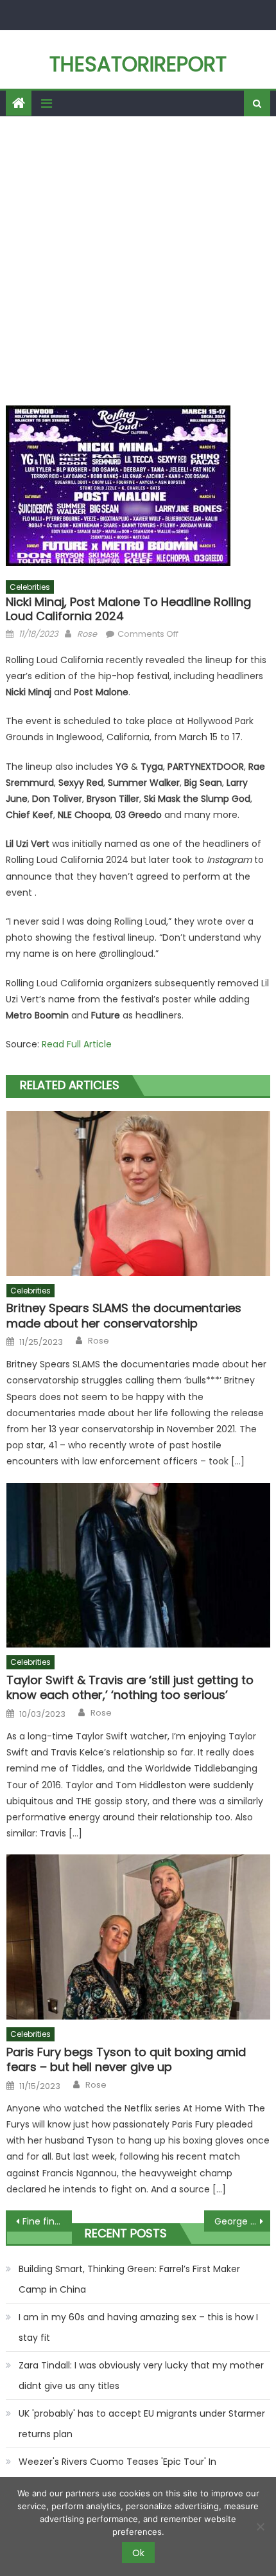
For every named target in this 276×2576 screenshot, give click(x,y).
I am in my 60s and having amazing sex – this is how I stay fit (138, 2327)
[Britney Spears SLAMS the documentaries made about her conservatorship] (138, 1194)
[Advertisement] (138, 261)
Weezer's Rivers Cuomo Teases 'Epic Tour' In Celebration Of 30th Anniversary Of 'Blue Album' (126, 2472)
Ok (138, 2553)
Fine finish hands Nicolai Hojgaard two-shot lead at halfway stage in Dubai (47, 2221)
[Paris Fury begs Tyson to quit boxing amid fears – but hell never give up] (138, 1937)
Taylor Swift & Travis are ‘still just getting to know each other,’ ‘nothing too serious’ (130, 1688)
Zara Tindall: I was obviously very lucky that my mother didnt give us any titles (141, 2376)
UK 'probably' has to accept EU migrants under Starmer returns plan (142, 2424)
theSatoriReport (138, 64)
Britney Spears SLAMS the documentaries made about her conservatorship (124, 1316)
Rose (87, 634)
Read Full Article (77, 1044)
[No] (260, 2527)
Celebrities (30, 587)
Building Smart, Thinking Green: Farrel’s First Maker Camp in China (129, 2279)
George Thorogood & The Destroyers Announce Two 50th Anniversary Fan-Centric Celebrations (242, 2221)
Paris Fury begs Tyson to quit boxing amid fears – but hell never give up (126, 2060)
